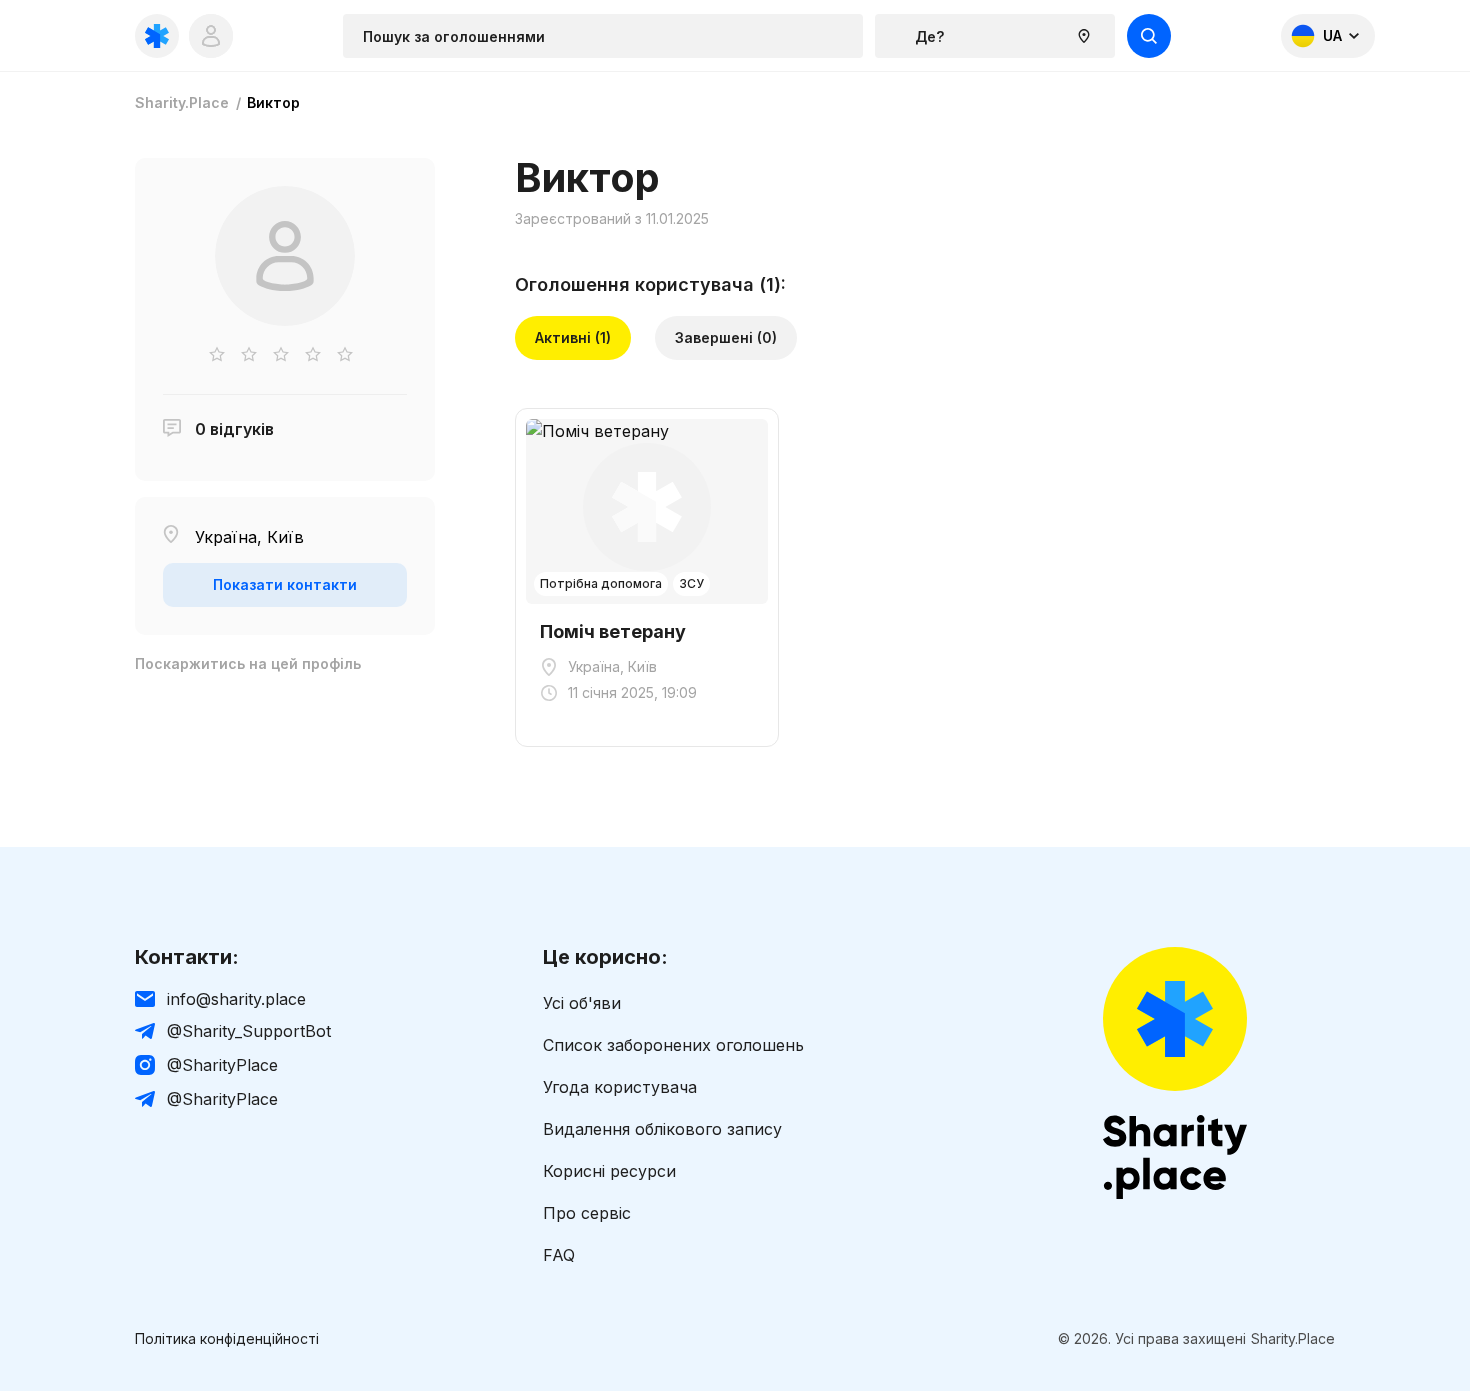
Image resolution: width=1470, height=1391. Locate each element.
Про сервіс (587, 1213)
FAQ (559, 1255)
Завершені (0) (726, 337)
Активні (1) (573, 337)
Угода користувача (620, 1087)
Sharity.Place (182, 103)
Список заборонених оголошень (673, 1045)
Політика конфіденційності (227, 1339)
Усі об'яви (582, 1003)
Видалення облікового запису (662, 1129)
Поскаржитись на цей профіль (248, 664)
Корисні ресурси (609, 1171)
